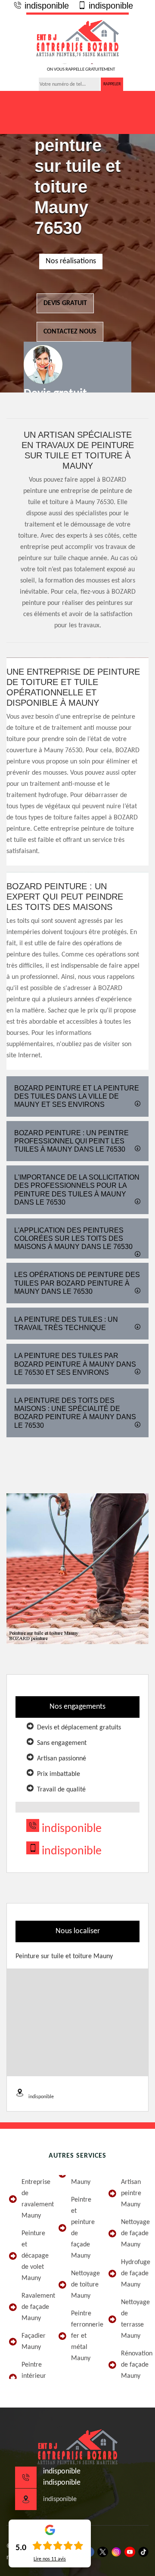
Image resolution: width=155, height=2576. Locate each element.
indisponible (45, 6)
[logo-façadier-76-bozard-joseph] (77, 38)
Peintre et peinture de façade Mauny (83, 2228)
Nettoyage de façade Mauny (134, 2233)
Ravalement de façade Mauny (34, 2307)
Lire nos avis (50, 2559)
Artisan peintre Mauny (131, 2193)
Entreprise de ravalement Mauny (34, 2199)
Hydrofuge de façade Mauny (134, 2274)
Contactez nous (70, 332)
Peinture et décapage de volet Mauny (34, 2256)
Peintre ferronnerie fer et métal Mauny (84, 2336)
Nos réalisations (71, 261)
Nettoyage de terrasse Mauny (134, 2319)
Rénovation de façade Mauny (134, 2365)
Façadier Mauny (34, 2342)
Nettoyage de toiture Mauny (84, 2285)
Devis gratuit (65, 303)
